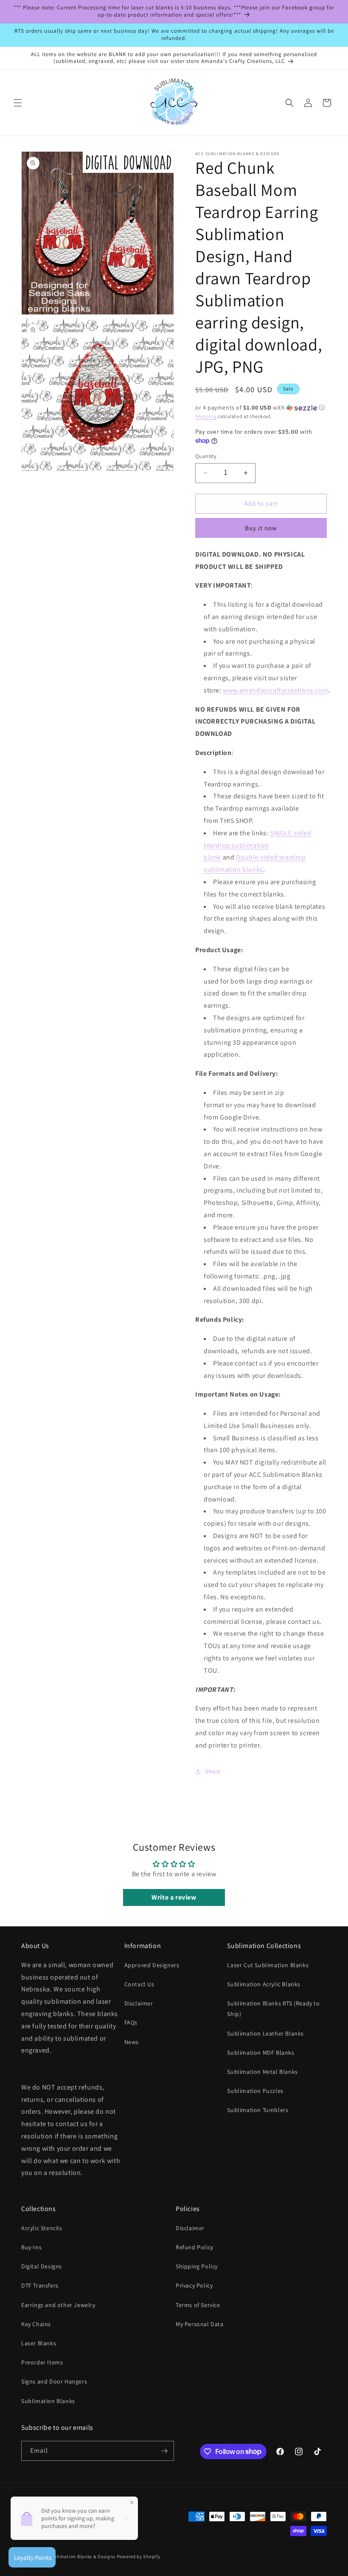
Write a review (174, 1897)
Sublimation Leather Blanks (265, 2033)
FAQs (131, 2022)
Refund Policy (195, 2247)
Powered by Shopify (139, 2556)
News (132, 2042)
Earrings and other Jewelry (58, 2305)
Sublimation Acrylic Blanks (264, 1984)
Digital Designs (42, 2266)
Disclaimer (139, 2003)
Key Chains (36, 2324)
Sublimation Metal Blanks (262, 2072)
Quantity (206, 456)
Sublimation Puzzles (255, 2091)
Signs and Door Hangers (54, 2381)
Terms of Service (198, 2305)
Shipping (206, 416)
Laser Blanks (39, 2343)
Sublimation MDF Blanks (261, 2053)
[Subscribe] (164, 2451)
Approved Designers (152, 1965)
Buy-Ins (31, 2247)
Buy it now (261, 528)
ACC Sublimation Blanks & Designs (77, 2556)
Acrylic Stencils (42, 2228)
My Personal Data (200, 2324)
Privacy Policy (194, 2285)
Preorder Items (42, 2362)
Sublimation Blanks (48, 2401)
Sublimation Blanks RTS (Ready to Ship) (273, 2009)
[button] (18, 103)
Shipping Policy (197, 2266)
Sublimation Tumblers (258, 2110)
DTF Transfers (40, 2285)
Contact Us (139, 1984)
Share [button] (213, 1771)
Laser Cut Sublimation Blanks (268, 1965)
